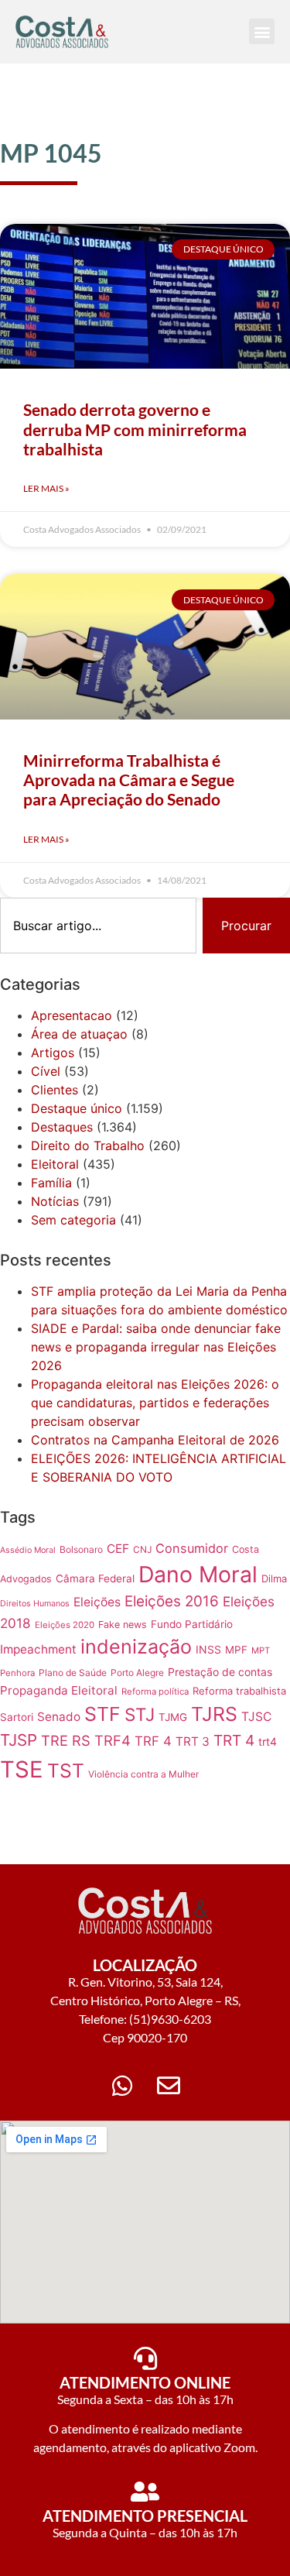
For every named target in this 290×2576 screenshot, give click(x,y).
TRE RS (66, 1740)
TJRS (214, 1714)
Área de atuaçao (79, 1034)
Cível (46, 1071)
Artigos (53, 1053)
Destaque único (77, 1108)
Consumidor (192, 1548)
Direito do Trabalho (88, 1145)
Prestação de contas (220, 1672)
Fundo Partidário (192, 1624)
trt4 (268, 1741)
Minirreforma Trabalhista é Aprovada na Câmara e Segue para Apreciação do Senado (129, 780)
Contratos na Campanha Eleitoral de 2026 (155, 1440)
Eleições (97, 1602)
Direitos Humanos (35, 1604)
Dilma (274, 1578)
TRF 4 (153, 1741)
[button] (262, 31)
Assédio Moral (28, 1550)
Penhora (17, 1673)
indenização (136, 1647)
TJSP (19, 1740)
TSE (22, 1769)
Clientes (55, 1090)
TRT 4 (234, 1740)
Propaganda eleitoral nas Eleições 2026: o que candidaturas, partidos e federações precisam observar (155, 1403)
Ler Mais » (46, 488)
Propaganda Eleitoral (59, 1690)
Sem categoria (73, 1220)
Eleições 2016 (172, 1601)
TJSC (256, 1717)
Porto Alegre (137, 1673)
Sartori (17, 1717)
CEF (118, 1549)
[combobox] (98, 926)
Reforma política (155, 1692)
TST (66, 1771)
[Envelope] (169, 2086)
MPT (261, 1650)
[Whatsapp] (122, 2086)
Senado (59, 1717)
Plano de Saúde (73, 1673)
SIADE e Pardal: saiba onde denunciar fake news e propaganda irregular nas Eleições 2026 (156, 1347)
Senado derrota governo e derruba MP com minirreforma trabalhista (135, 429)
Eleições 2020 (65, 1625)
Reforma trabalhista (239, 1691)
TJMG (173, 1717)
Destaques (62, 1127)
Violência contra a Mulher (143, 1774)
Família (51, 1183)
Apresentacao (72, 1015)
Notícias (55, 1201)
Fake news (123, 1625)
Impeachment (38, 1649)
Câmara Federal (95, 1578)
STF (102, 1714)
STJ (140, 1714)
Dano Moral (198, 1574)
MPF (236, 1650)
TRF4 (113, 1740)
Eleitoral (55, 1164)
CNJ (142, 1549)
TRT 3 (193, 1741)
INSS (208, 1649)
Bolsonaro (81, 1549)
